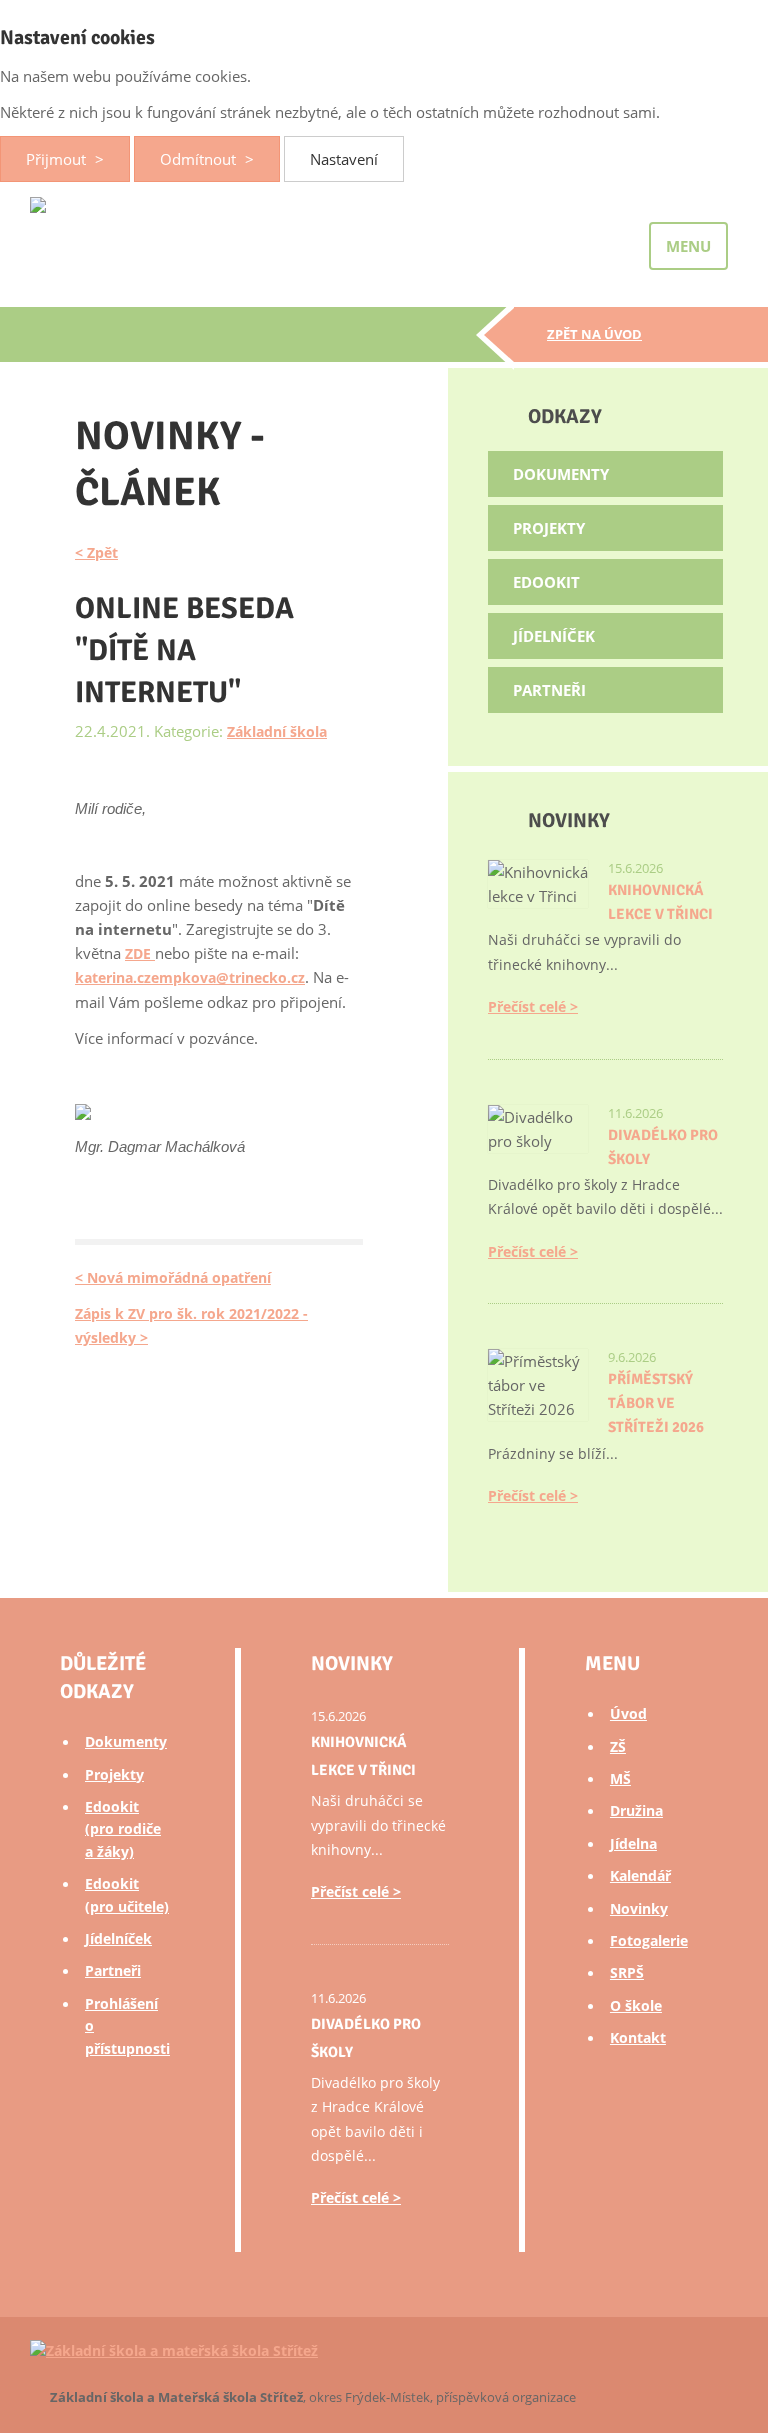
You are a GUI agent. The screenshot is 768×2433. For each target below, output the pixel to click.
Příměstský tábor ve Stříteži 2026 (656, 1403)
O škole (636, 2005)
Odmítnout (200, 159)
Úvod (628, 1713)
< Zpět (96, 552)
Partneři (549, 690)
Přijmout (58, 159)
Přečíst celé (527, 1006)
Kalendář (640, 1875)
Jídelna (633, 1843)
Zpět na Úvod (594, 334)
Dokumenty (561, 474)
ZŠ (618, 1746)
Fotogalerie (649, 1940)
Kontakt (638, 2037)
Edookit (546, 582)
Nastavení (344, 159)
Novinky (639, 1908)
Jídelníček (554, 636)
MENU (688, 246)
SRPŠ (627, 1972)
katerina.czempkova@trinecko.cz (190, 977)
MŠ (620, 1778)
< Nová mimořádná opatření (173, 1277)
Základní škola (277, 731)
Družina (636, 1810)
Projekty (549, 528)
